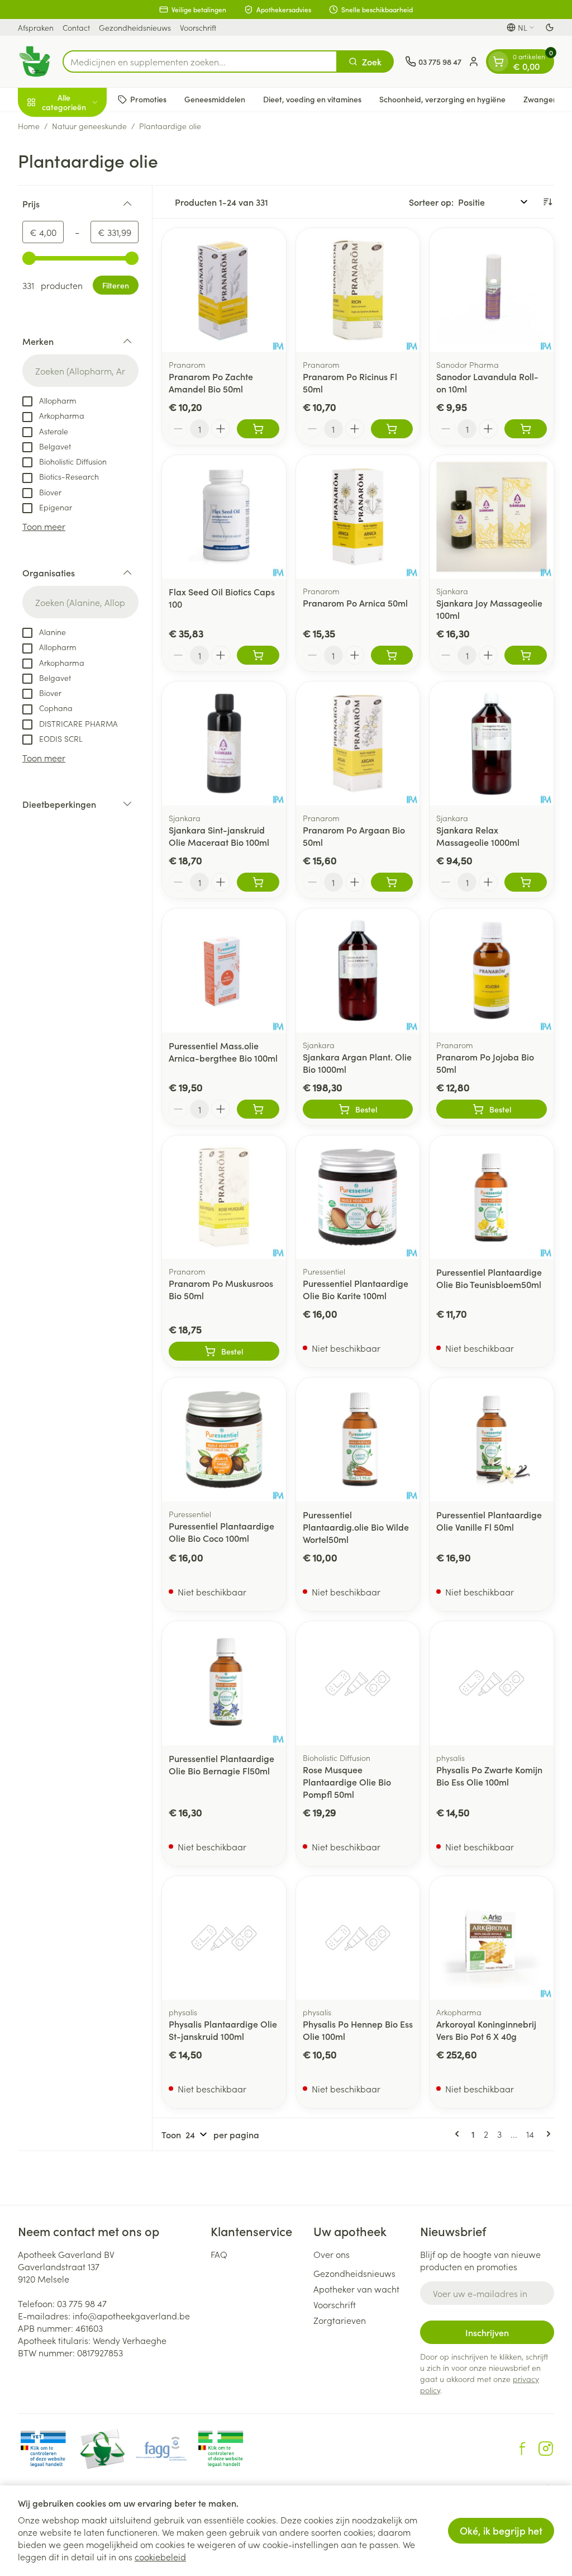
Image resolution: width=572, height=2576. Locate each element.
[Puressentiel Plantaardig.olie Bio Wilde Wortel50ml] (358, 1439)
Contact (76, 27)
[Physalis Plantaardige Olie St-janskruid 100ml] (224, 1938)
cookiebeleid (160, 2556)
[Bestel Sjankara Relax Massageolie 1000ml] (526, 882)
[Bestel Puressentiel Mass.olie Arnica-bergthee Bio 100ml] (258, 1109)
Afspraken (36, 27)
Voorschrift (198, 27)
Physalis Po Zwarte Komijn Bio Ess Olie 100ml (489, 1775)
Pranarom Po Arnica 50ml (355, 603)
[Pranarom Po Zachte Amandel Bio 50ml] (224, 290)
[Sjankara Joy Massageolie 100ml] (492, 517)
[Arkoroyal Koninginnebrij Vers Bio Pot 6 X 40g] (492, 1938)
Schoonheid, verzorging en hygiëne (442, 99)
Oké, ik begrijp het (501, 2530)
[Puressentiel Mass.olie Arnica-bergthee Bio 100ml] (224, 970)
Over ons (332, 2254)
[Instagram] (546, 2449)
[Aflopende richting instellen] (547, 202)
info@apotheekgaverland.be (131, 2315)
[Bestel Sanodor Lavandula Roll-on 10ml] (526, 429)
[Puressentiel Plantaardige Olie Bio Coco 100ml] (224, 1439)
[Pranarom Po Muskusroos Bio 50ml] (224, 1197)
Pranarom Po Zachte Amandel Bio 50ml (211, 382)
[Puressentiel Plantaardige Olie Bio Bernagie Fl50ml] (224, 1683)
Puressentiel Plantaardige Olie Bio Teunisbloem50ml (489, 1278)
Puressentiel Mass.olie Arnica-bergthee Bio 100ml (223, 1052)
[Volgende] (546, 2134)
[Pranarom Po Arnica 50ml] (358, 517)
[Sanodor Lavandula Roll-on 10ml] (492, 290)
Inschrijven (487, 2332)
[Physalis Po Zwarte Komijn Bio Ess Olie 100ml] (492, 1683)
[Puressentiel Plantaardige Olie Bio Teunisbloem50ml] (492, 1197)
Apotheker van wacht (356, 2289)
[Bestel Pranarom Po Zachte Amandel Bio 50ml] (258, 429)
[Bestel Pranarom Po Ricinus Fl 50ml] (392, 429)
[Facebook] (522, 2449)
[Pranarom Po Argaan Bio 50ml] (358, 744)
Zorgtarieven (340, 2320)
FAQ (219, 2254)
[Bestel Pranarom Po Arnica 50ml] (392, 655)
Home (29, 126)
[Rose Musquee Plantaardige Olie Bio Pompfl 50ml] (358, 1683)
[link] (459, 2134)
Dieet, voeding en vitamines (312, 99)
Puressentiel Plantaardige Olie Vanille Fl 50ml (489, 1521)
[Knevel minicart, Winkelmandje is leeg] (498, 61)
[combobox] (200, 61)
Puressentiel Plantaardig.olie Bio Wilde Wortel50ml (356, 1527)
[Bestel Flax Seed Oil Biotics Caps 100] (258, 655)
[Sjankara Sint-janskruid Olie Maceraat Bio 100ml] (224, 744)
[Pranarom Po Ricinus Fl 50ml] (358, 290)
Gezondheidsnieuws (135, 27)
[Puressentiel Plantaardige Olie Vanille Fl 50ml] (492, 1439)
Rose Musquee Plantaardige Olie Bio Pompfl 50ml (347, 1782)
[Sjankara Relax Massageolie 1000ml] (492, 744)
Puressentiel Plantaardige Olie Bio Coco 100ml (221, 1532)
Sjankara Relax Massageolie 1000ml (478, 836)
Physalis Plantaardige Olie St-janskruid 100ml (223, 2030)
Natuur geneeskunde (89, 126)
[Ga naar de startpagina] (35, 61)
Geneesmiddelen (215, 99)
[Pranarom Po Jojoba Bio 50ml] (492, 970)
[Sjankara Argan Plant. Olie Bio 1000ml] (358, 970)
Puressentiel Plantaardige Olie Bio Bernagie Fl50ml (221, 1764)
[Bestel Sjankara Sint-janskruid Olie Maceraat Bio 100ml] (258, 882)
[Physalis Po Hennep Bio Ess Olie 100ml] (358, 1938)
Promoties (148, 99)
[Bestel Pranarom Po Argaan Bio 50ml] (392, 882)
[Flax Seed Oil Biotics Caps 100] (224, 517)
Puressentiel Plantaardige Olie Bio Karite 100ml (356, 1289)
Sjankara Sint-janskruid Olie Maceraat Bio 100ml (219, 836)
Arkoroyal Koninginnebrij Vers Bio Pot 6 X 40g (486, 2030)
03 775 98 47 (82, 2303)
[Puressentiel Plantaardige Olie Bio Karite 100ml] (358, 1197)
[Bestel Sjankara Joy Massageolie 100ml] (526, 655)
